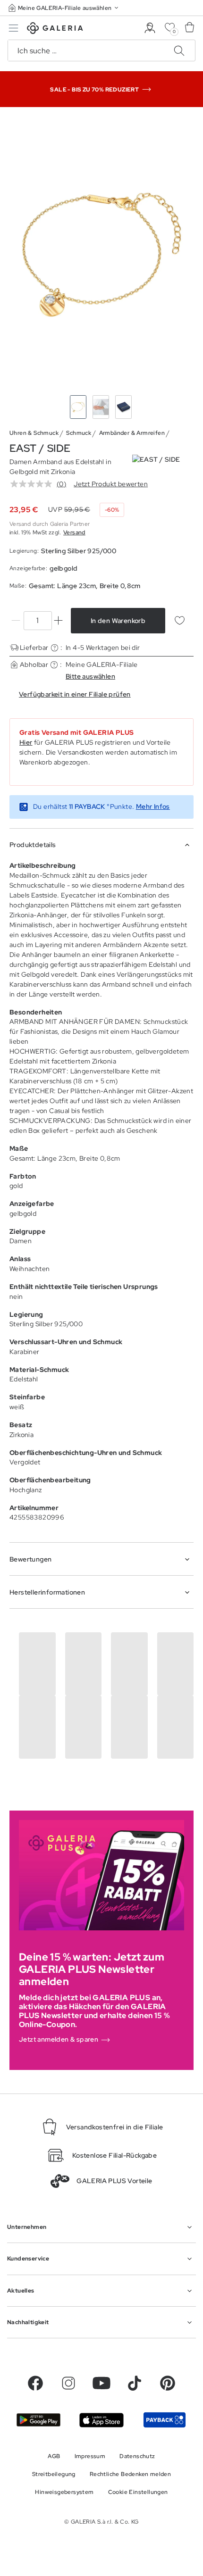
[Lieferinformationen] (55, 648)
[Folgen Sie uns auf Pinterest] (168, 2383)
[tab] (101, 253)
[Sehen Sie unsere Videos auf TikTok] (135, 2383)
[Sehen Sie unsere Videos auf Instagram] (68, 2383)
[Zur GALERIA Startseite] (55, 29)
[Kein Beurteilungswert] (34, 484)
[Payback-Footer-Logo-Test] (165, 2420)
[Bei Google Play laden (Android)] (38, 2420)
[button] (64, 8)
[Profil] (150, 28)
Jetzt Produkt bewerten (111, 484)
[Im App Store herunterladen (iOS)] (101, 2420)
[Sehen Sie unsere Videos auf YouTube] (101, 2383)
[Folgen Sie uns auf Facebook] (35, 2383)
